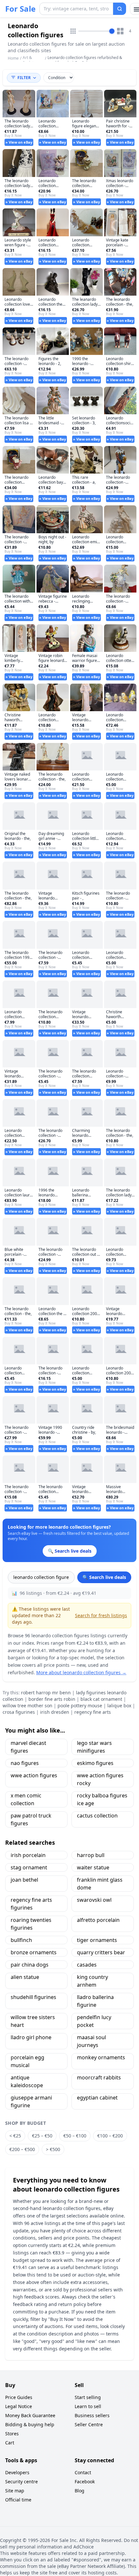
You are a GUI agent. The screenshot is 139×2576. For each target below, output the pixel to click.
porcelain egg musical (27, 2061)
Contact (83, 2472)
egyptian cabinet (97, 2098)
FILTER (24, 78)
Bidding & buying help (30, 2424)
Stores (12, 2434)
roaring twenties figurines (31, 1924)
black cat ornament (101, 1699)
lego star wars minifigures (94, 1747)
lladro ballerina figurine (95, 2001)
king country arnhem (92, 1981)
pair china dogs (30, 1965)
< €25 (15, 2136)
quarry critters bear (101, 1952)
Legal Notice (19, 2406)
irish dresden (55, 1712)
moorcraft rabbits (99, 2077)
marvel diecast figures (28, 1747)
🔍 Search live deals (104, 1577)
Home (13, 58)
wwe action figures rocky (100, 1779)
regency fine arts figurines (31, 1904)
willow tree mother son (27, 1706)
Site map (15, 2491)
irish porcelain (28, 1855)
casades (87, 1965)
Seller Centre (89, 2424)
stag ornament (29, 1867)
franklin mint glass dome (100, 1884)
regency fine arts (93, 1712)
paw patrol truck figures (31, 1819)
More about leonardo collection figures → (81, 1672)
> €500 (53, 2149)
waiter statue (93, 1867)
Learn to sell (88, 2406)
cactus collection (97, 1816)
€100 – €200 (110, 2136)
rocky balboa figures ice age (102, 1799)
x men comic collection (26, 1799)
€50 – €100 (75, 2136)
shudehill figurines (33, 1997)
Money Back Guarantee (30, 2415)
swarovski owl (94, 1900)
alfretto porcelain (98, 1920)
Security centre (21, 2482)
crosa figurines (19, 1712)
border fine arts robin (52, 1699)
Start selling (88, 2397)
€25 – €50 (42, 2136)
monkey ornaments (101, 2057)
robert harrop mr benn (46, 1693)
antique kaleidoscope (27, 2081)
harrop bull (91, 1855)
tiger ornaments (97, 1940)
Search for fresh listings (101, 1615)
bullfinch (21, 1940)
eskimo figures (95, 1763)
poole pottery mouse (80, 1706)
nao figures (25, 1763)
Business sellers (92, 2415)
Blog (80, 2491)
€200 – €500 (22, 2149)
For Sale (20, 9)
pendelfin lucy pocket (94, 2021)
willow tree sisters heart (33, 2021)
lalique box (119, 1706)
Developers (17, 2472)
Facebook (85, 2482)
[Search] (120, 9)
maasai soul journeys (91, 2041)
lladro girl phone (31, 2037)
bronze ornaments (34, 1952)
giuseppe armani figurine (31, 2101)
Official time (18, 2500)
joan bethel (24, 1880)
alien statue (25, 1977)
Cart (10, 2443)
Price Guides (19, 2397)
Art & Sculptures (32, 60)
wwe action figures (34, 1775)
